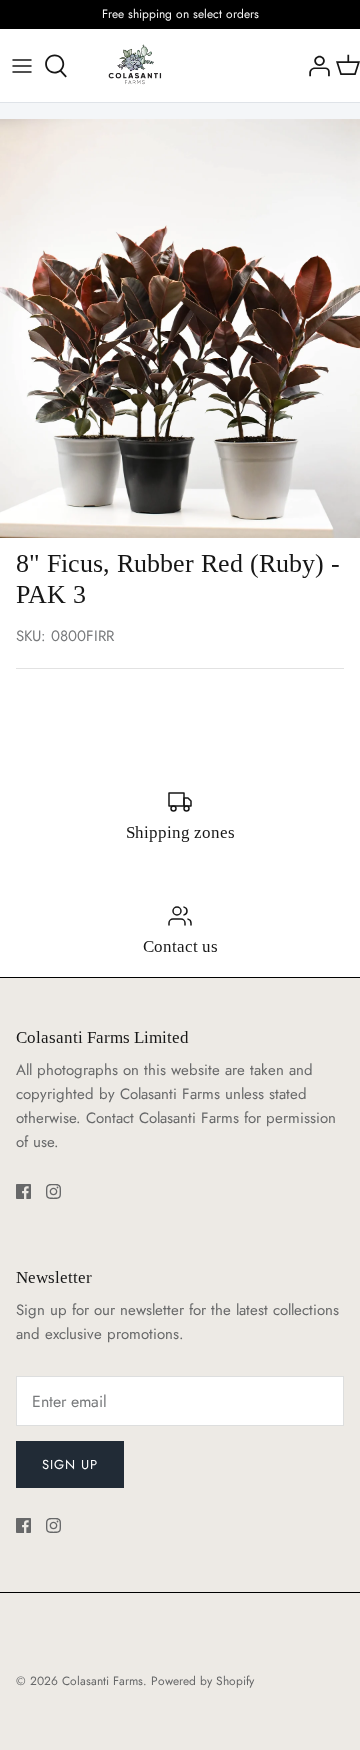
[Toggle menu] (22, 66)
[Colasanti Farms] (135, 66)
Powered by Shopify (202, 1681)
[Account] (314, 66)
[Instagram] (53, 1191)
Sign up (70, 1464)
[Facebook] (23, 1191)
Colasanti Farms (102, 1681)
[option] (180, 328)
